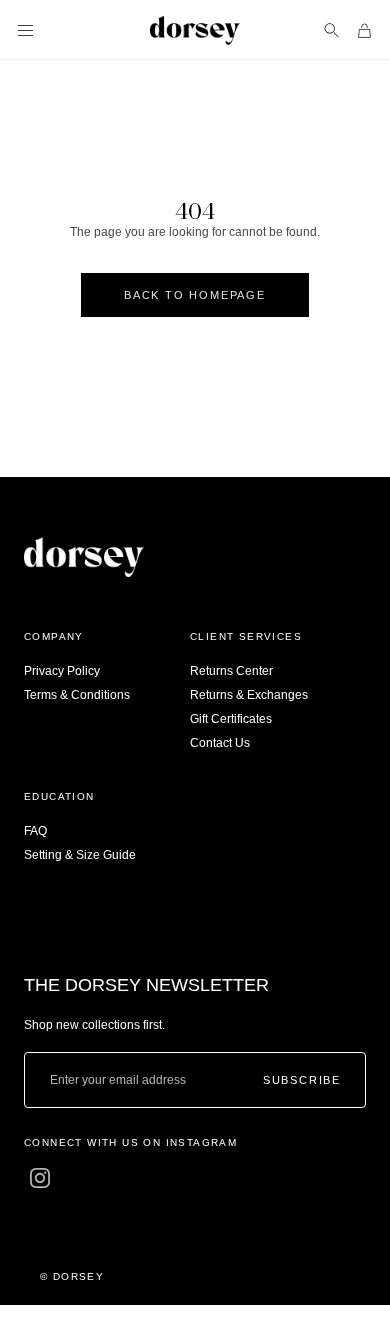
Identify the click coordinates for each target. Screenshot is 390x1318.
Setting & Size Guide (80, 855)
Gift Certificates (231, 719)
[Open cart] (364, 30)
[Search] (331, 30)
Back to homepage (195, 295)
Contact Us (220, 743)
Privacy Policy (62, 671)
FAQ (35, 831)
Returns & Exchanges (249, 695)
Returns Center (231, 671)
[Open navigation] (25, 30)
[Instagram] (40, 1178)
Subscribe (302, 1080)
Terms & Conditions (77, 695)
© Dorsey (72, 1276)
